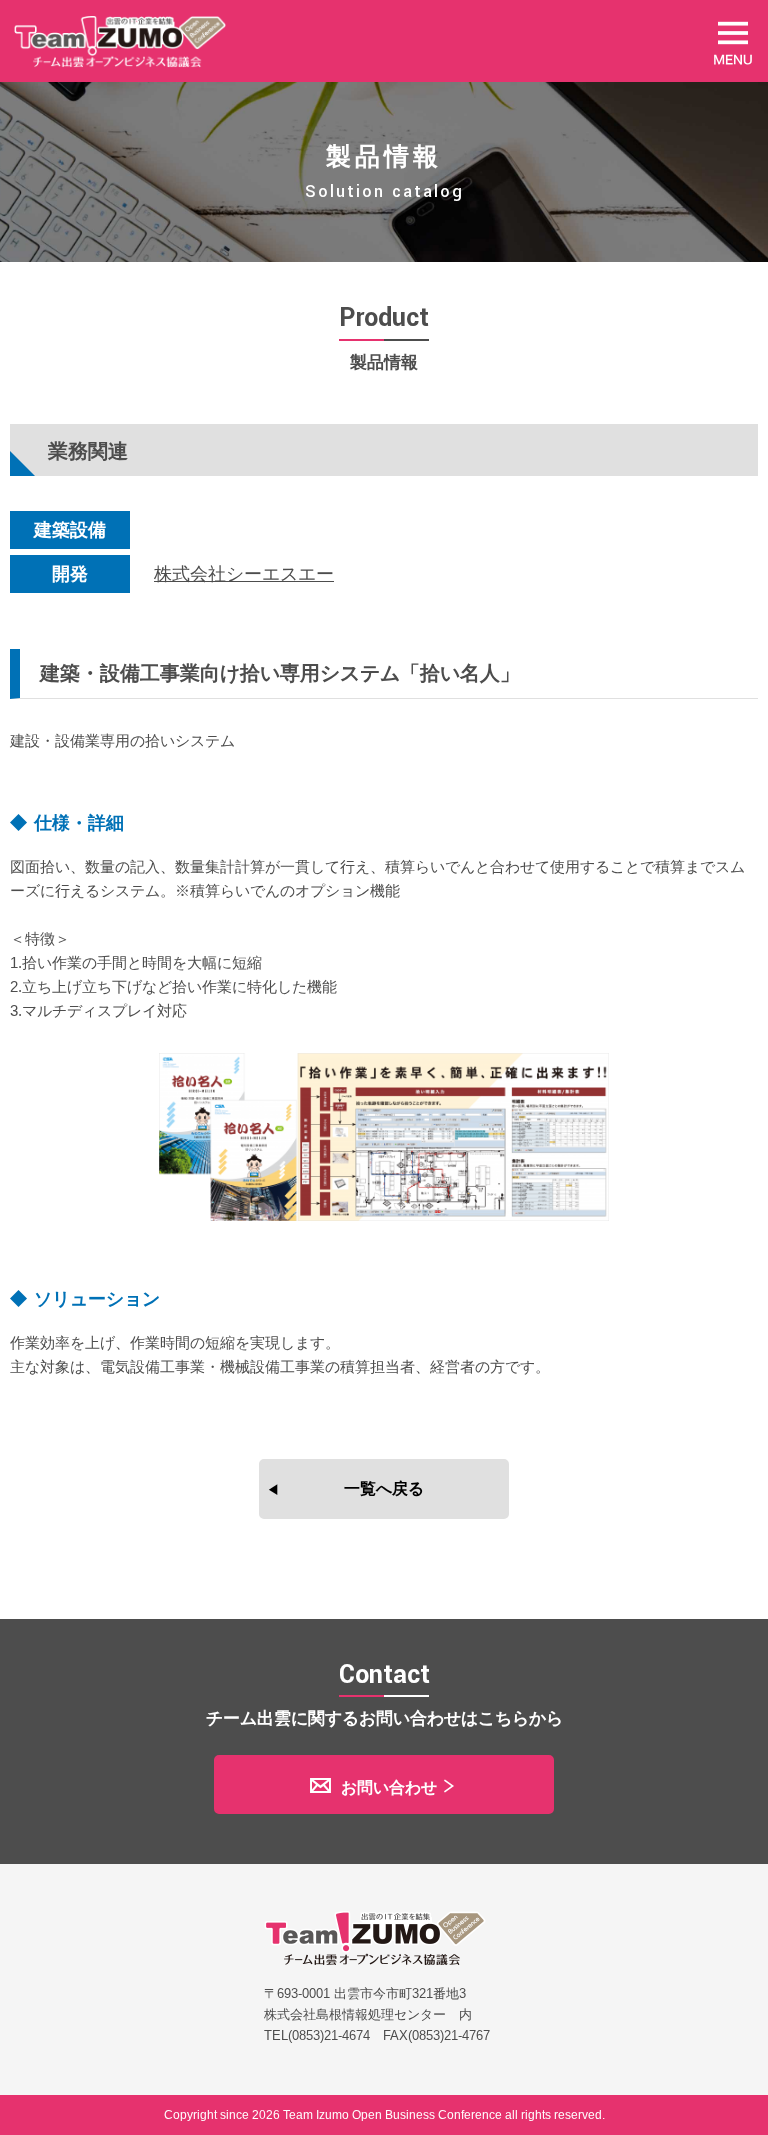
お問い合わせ (389, 1787)
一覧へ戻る (384, 1488)
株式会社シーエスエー (244, 574)
